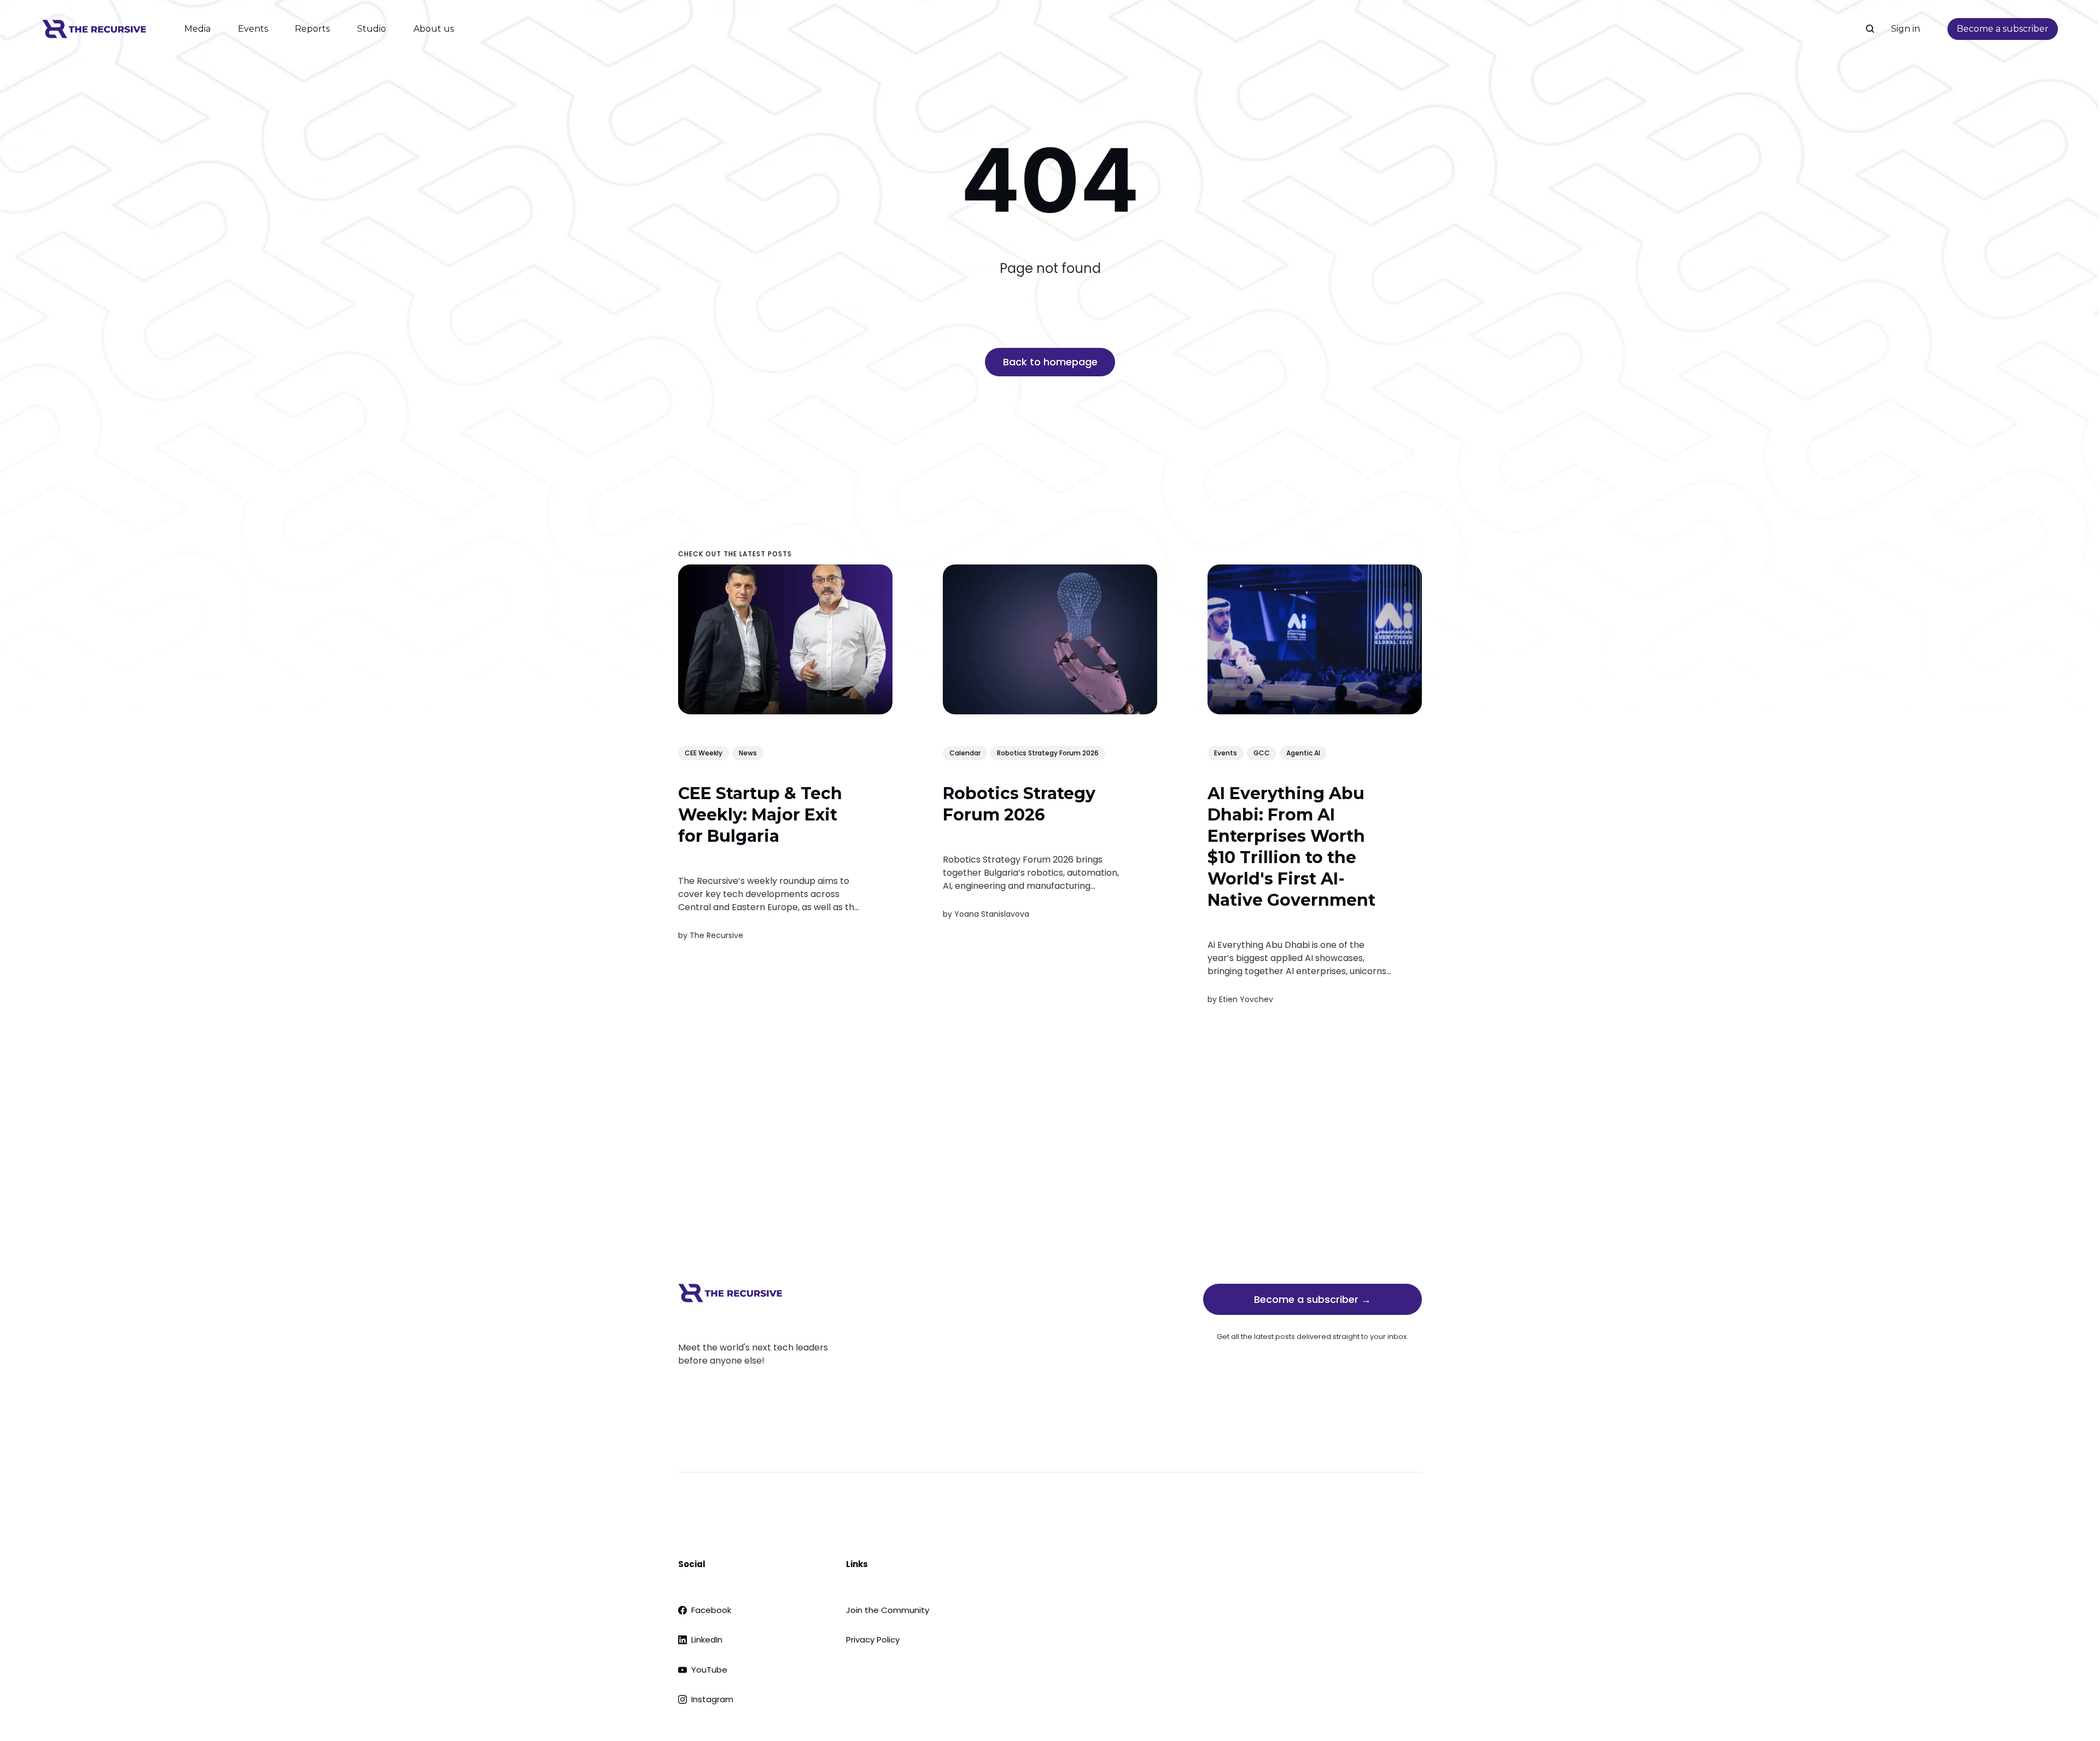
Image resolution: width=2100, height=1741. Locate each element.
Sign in (1906, 29)
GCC (1262, 752)
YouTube (709, 1670)
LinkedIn (707, 1640)
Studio (372, 29)
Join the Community (888, 1610)
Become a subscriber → (1312, 1299)
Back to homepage (1050, 362)
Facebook (711, 1610)
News (748, 752)
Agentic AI (1303, 752)
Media (197, 29)
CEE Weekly (704, 752)
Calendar (965, 752)
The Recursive (716, 935)
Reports (312, 29)
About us (434, 29)
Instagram (712, 1699)
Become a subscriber (2003, 29)
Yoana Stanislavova (992, 914)
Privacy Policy (873, 1640)
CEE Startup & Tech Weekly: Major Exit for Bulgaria (760, 815)
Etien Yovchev (1246, 999)
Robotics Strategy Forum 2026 (1048, 752)
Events (253, 29)
